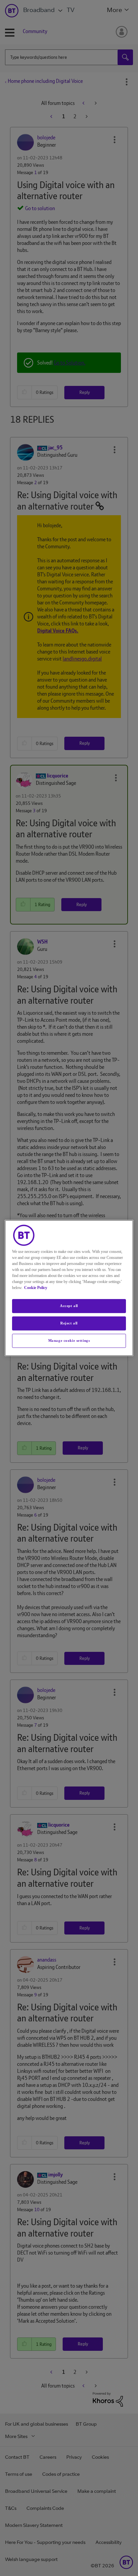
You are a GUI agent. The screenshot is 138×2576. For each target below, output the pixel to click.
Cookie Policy (36, 1288)
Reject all (69, 1323)
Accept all (69, 1306)
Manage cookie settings (69, 1340)
